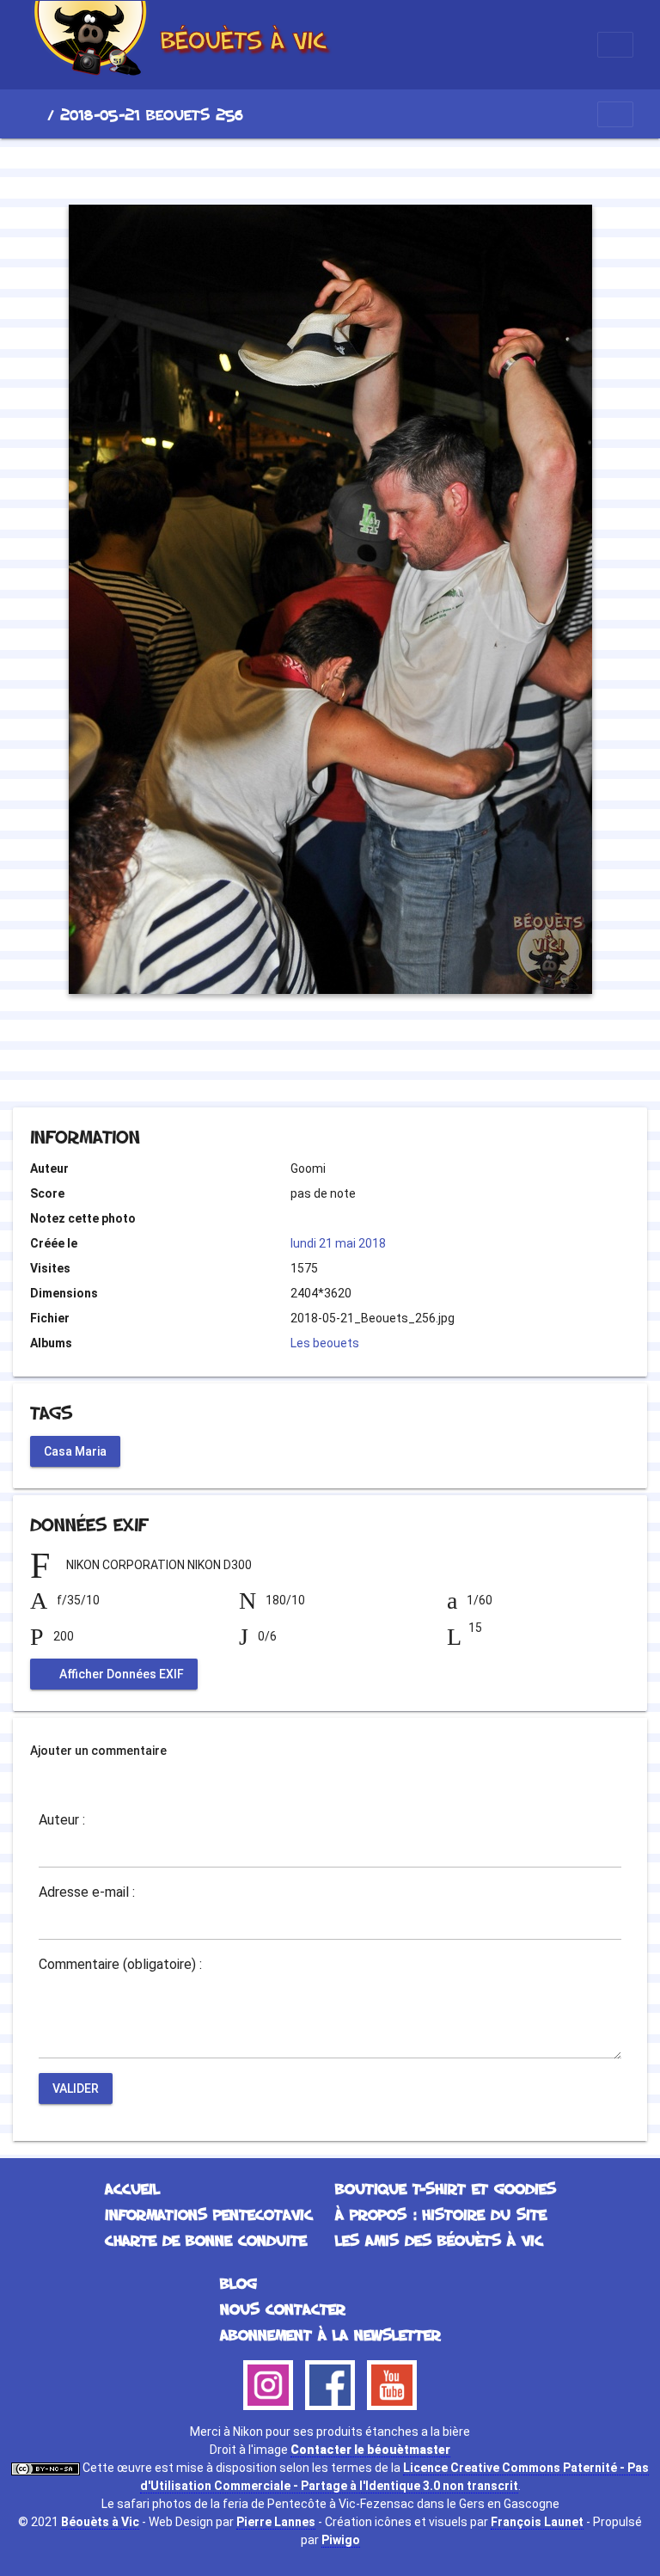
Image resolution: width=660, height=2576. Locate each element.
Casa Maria (75, 1451)
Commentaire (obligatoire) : (120, 1965)
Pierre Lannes (276, 2522)
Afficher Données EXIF (120, 1674)
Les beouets (325, 1343)
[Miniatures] (330, 169)
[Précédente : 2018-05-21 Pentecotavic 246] (272, 169)
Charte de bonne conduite (206, 2240)
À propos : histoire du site (441, 2214)
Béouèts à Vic (100, 2522)
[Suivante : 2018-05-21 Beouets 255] (388, 169)
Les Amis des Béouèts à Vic (439, 2240)
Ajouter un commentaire (98, 1751)
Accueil (34, 114)
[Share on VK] (365, 1061)
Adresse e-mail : (87, 1892)
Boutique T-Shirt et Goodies (446, 2188)
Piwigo (341, 2540)
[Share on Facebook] (299, 1061)
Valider (76, 2088)
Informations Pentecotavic (209, 2214)
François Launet (537, 2522)
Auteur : (62, 1820)
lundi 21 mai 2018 (338, 1243)
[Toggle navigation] (615, 45)
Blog (238, 2283)
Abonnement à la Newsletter (330, 2334)
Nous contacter (283, 2309)
